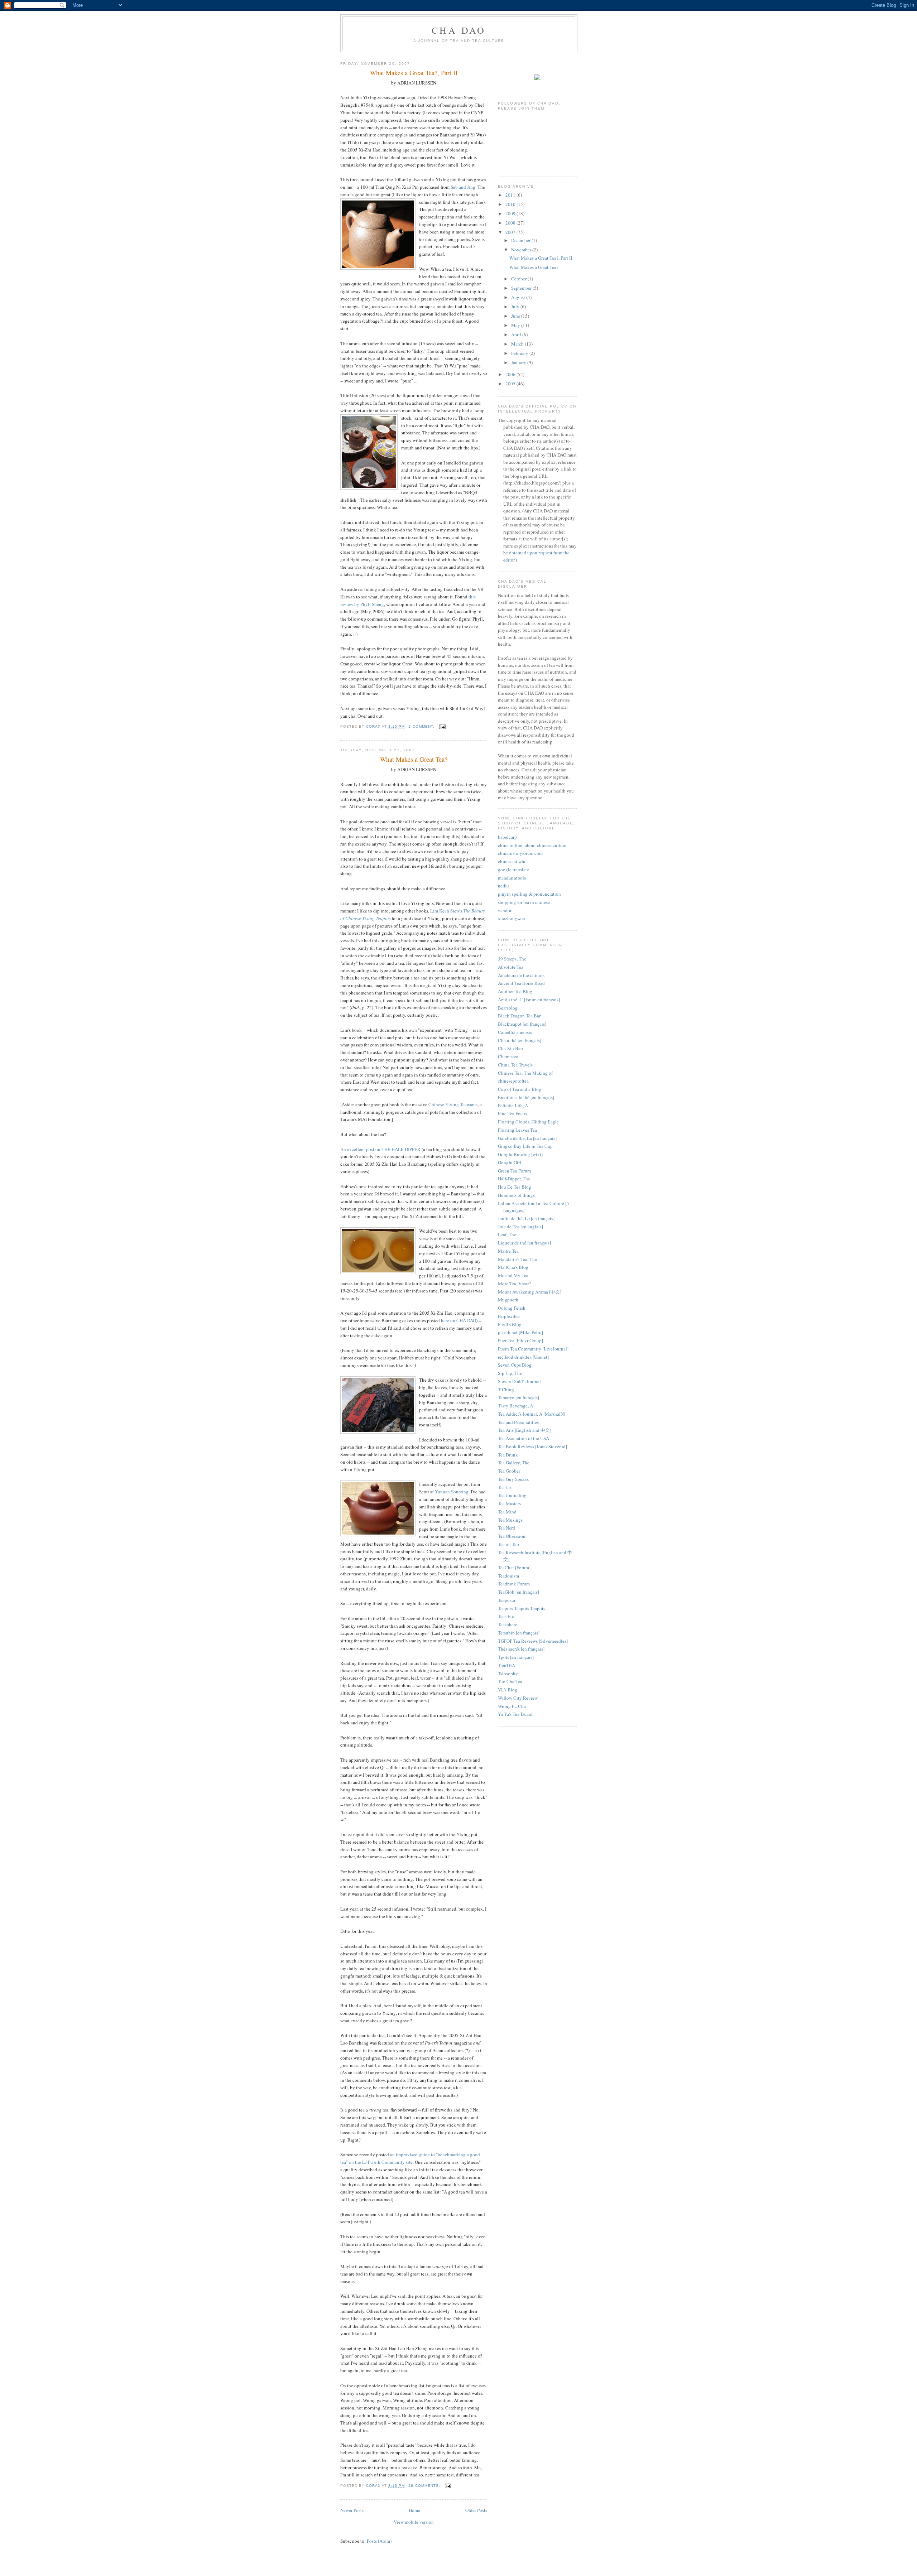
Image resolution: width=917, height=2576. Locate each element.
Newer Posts (352, 2510)
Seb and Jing (463, 187)
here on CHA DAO (458, 1320)
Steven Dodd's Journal (519, 1381)
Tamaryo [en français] (518, 1397)
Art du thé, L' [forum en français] (529, 1000)
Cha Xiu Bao (510, 1048)
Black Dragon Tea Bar (519, 1016)
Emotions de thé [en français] (526, 1097)
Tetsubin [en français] (519, 1633)
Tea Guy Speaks (513, 1479)
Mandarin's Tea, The (517, 1259)
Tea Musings (510, 1520)
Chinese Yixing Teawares (453, 1104)
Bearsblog (508, 1008)
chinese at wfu (512, 861)
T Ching (506, 1390)
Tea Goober (509, 1471)
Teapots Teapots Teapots (522, 1608)
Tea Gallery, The (514, 1463)
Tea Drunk (508, 1455)
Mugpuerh (508, 1300)
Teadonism (508, 1576)
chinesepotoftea (513, 1081)
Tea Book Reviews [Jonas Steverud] (532, 1446)
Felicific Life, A (513, 1106)
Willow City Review (518, 1698)
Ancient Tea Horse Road (521, 983)
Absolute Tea (511, 967)
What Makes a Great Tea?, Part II (541, 258)
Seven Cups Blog (515, 1365)
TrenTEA (506, 1665)
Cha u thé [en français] (520, 1040)
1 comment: (422, 726)
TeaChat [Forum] (514, 1568)
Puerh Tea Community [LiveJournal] (533, 1349)
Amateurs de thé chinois (521, 975)
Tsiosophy (508, 1674)
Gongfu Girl (510, 1162)
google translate (513, 870)
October (519, 279)
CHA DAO (459, 30)
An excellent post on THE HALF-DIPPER (380, 1149)
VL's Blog (508, 1690)
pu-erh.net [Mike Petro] (520, 1332)
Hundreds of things (516, 1195)
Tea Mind (507, 1512)
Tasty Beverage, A (515, 1406)
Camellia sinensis (515, 1032)
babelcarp (507, 837)
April (517, 334)
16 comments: (425, 2486)
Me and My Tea (513, 1275)
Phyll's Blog (510, 1324)
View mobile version (414, 2522)
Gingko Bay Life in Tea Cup (525, 1146)
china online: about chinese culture (532, 845)
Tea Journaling (512, 1495)
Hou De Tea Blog (515, 1187)
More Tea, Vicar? (514, 1284)
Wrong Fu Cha (512, 1706)
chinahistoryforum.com (520, 853)
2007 (511, 232)
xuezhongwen (512, 918)
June (516, 316)
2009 (511, 213)
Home (414, 2510)
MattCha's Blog (513, 1267)
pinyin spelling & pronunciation (529, 894)
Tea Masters (509, 1503)
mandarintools (512, 878)
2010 (511, 204)
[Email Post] (442, 726)
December (521, 240)
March (518, 344)
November (522, 250)
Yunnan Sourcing (452, 1492)
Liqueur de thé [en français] (524, 1243)
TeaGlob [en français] (518, 1592)
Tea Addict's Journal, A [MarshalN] (532, 1414)
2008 (511, 223)
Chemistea (508, 1056)
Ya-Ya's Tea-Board (515, 1714)
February (520, 353)
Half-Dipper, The (514, 1179)
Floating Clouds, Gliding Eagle (528, 1122)
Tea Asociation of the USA (524, 1438)
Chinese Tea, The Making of (525, 1073)
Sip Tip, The (510, 1373)
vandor (505, 910)
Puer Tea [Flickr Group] (520, 1340)
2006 (511, 374)
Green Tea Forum (514, 1171)
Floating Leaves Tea (517, 1130)
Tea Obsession (512, 1536)
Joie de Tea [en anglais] (520, 1227)
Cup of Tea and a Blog (520, 1089)
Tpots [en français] (516, 1657)
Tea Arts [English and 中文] (525, 1430)
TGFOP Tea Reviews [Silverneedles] (533, 1641)
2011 (511, 195)
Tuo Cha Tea (510, 1681)
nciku (503, 886)
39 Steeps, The (512, 959)
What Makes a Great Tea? (534, 267)
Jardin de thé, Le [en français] (526, 1218)
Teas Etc (506, 1616)
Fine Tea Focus (512, 1113)
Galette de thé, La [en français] (527, 1138)
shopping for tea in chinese (524, 902)
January (519, 362)
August (519, 297)
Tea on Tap (508, 1544)
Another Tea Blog (515, 991)
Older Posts (476, 2510)
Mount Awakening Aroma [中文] (530, 1292)
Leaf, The (507, 1234)
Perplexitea (509, 1316)
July (516, 307)
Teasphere (508, 1624)
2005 (511, 384)
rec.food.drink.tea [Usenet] (523, 1357)
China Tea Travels (515, 1065)
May (516, 325)
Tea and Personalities (518, 1422)
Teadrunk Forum (514, 1584)
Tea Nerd (506, 1528)
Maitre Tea (508, 1251)
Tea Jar (505, 1487)
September (522, 288)
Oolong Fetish (512, 1308)
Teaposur (507, 1600)
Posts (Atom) (379, 2541)
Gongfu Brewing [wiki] (520, 1154)
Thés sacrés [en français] (521, 1649)
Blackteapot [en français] (522, 1024)
